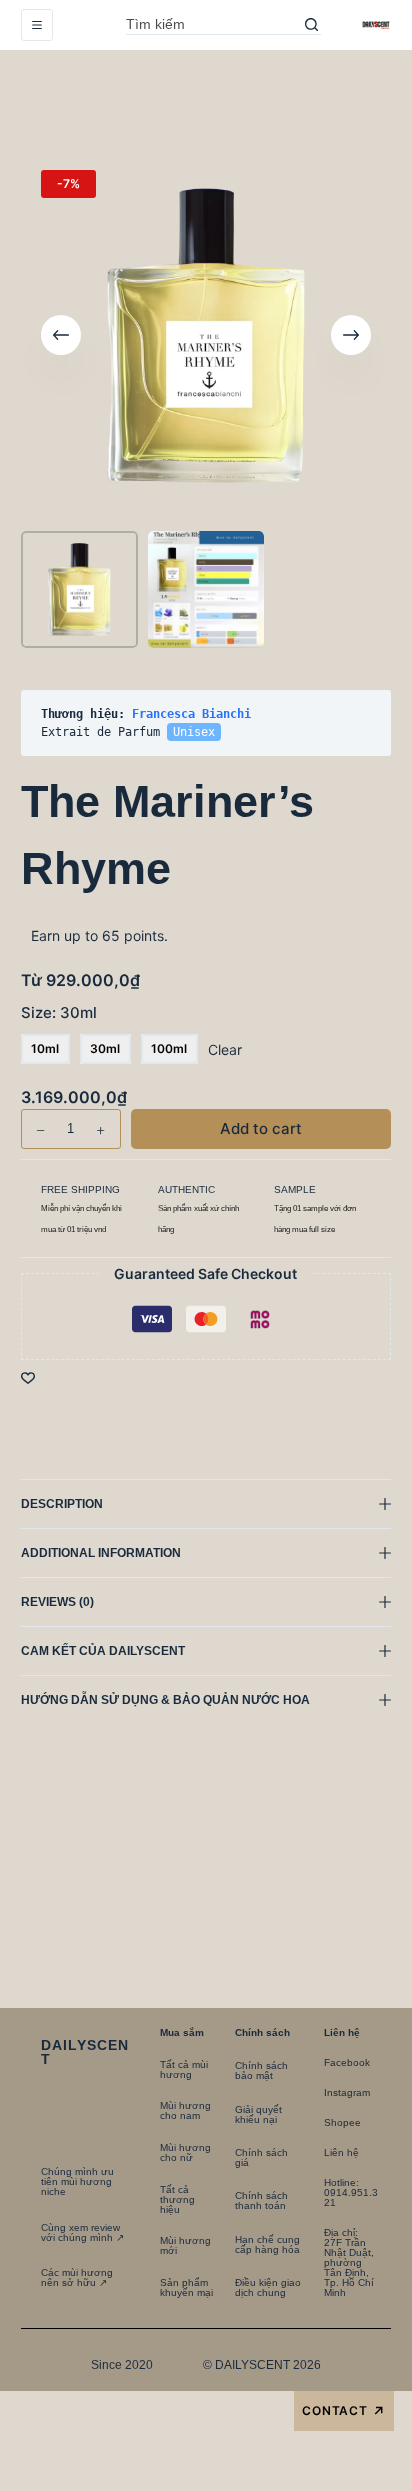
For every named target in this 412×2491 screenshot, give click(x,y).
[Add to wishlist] (28, 1377)
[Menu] (37, 25)
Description (62, 1504)
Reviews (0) (57, 1602)
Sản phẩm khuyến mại (186, 2287)
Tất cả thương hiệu (177, 2199)
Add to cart (330, 104)
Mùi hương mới (185, 2245)
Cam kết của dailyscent (104, 1651)
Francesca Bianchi (191, 714)
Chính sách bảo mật (261, 2070)
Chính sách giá (261, 2157)
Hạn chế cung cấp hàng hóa (267, 2244)
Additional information (101, 1553)
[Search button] (311, 25)
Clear (225, 1049)
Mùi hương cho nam (185, 2110)
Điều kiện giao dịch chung (268, 2287)
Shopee (342, 2122)
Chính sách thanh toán (261, 2200)
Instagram (347, 2092)
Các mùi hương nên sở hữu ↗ (77, 2277)
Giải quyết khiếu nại (258, 2114)
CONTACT (344, 2411)
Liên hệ (341, 2152)
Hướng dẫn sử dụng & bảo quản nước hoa (165, 1700)
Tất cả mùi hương (184, 2069)
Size (59, 1012)
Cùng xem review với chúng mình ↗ (82, 2232)
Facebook (347, 2062)
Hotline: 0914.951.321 (351, 2192)
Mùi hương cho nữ (185, 2152)
